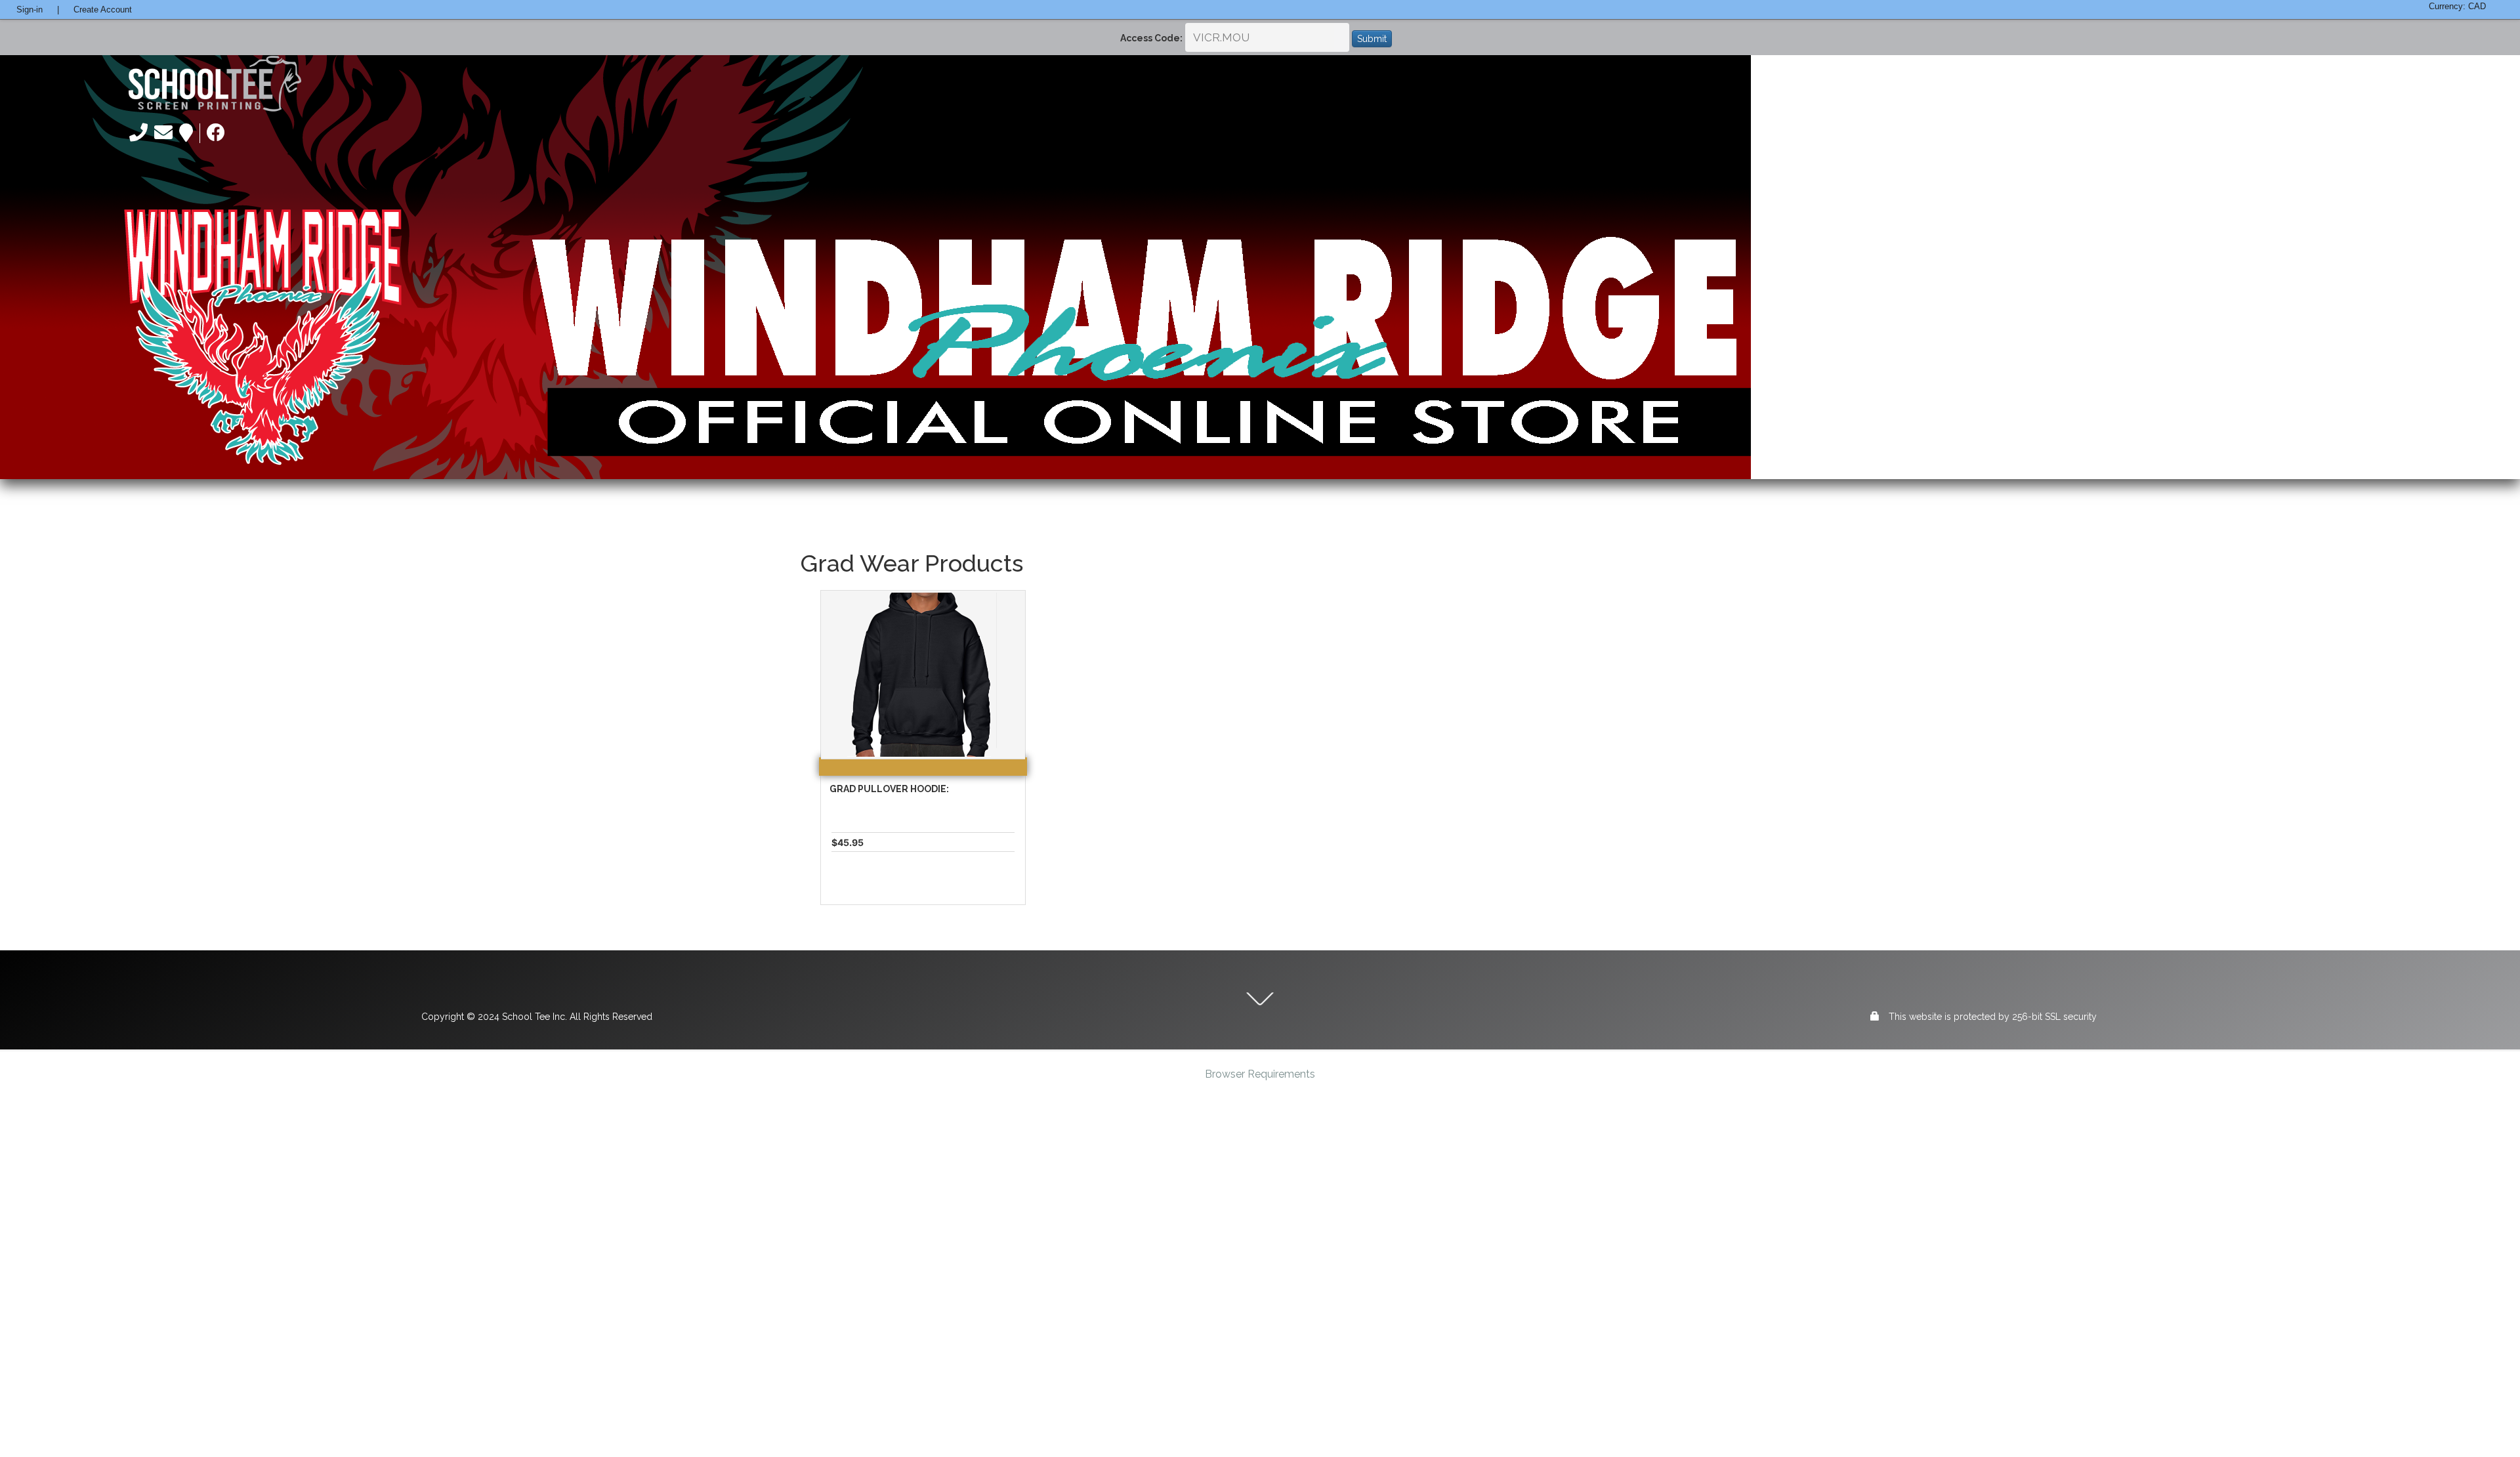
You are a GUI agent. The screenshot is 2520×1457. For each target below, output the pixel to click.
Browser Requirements (1260, 1074)
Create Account (103, 10)
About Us (1949, 84)
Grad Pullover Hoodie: (889, 789)
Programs (2115, 84)
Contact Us (2436, 84)
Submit (1372, 39)
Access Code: (1151, 38)
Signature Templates (2323, 84)
